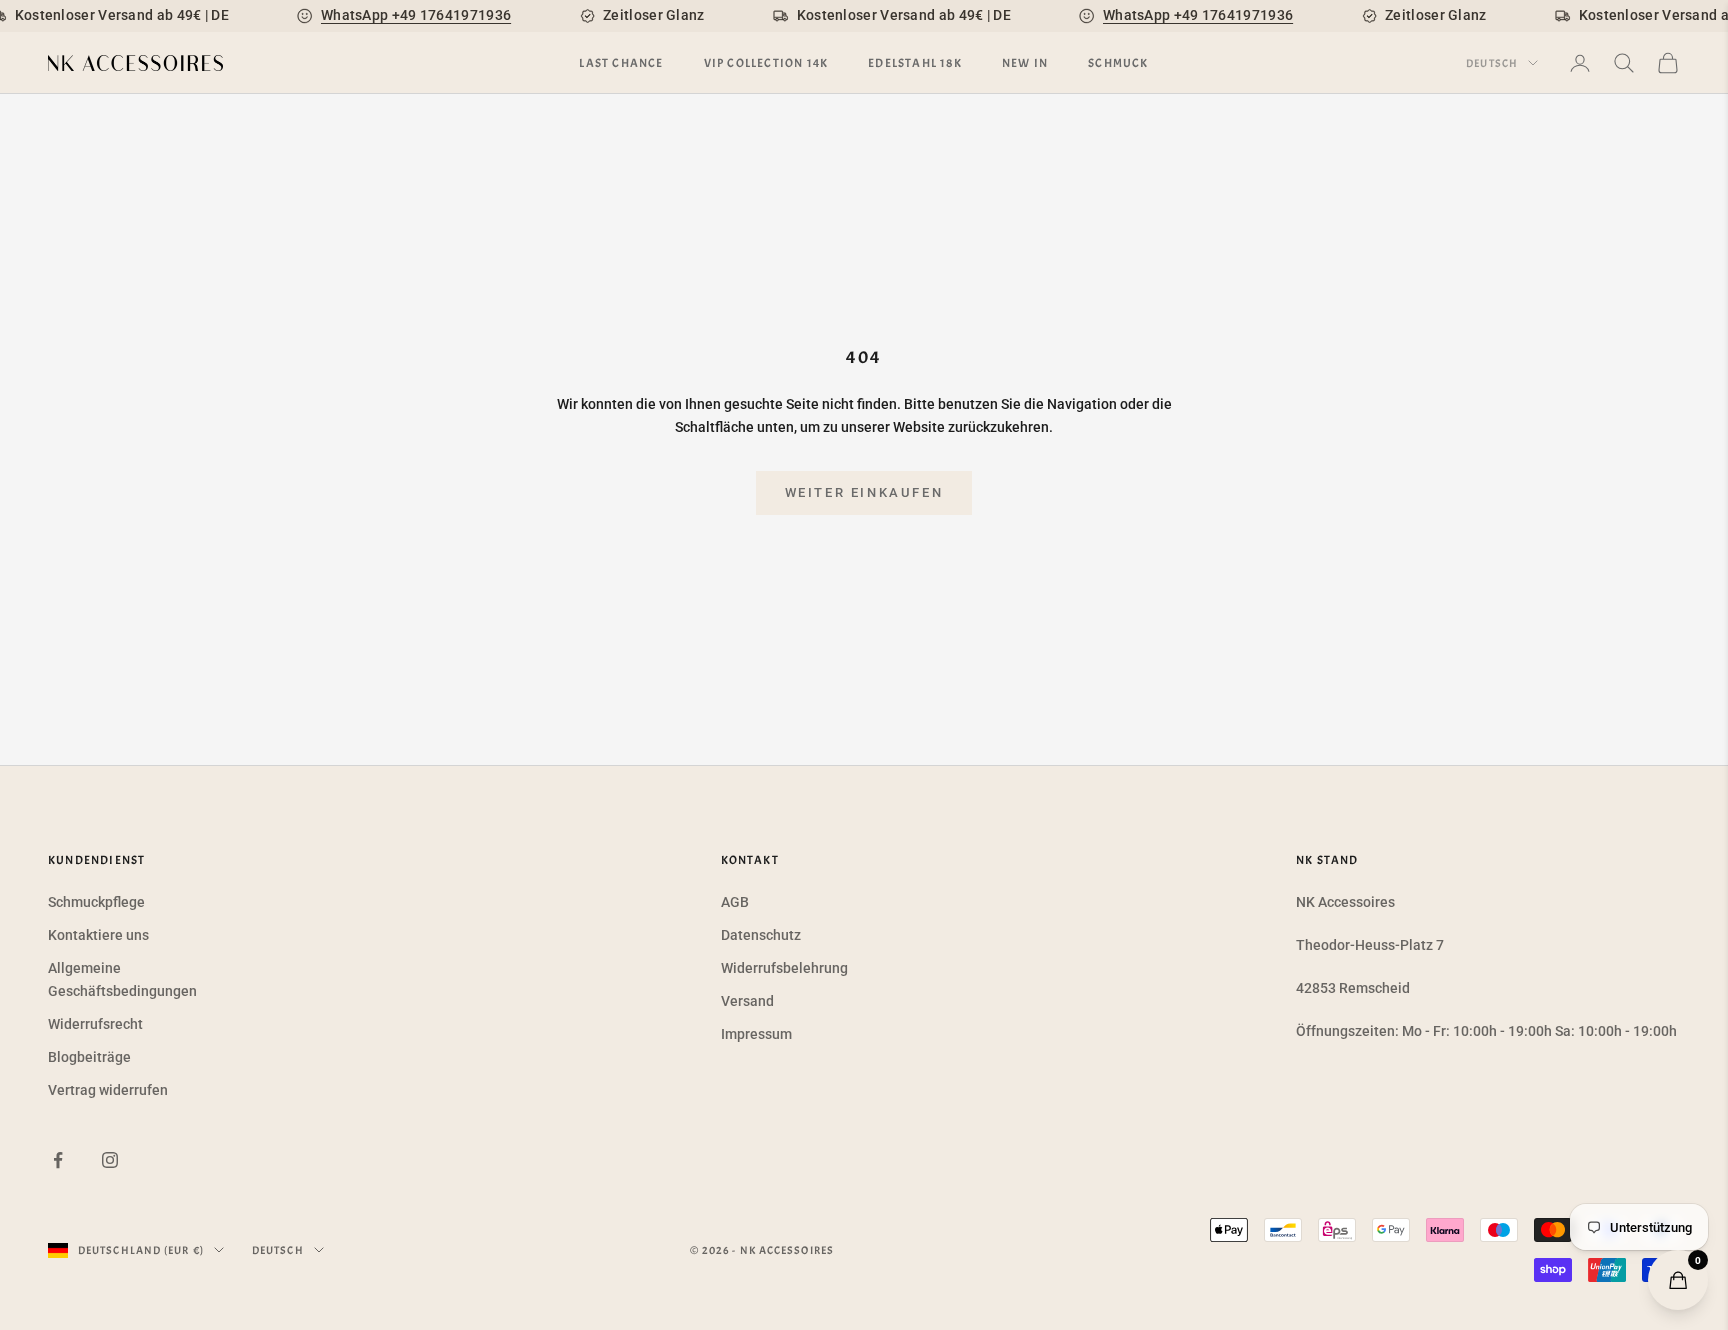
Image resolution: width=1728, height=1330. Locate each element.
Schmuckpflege (96, 902)
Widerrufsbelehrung (784, 968)
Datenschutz (761, 935)
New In (1025, 63)
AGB (735, 902)
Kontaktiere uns (98, 935)
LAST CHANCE (621, 63)
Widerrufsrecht (95, 1024)
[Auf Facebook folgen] (58, 1160)
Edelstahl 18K (915, 63)
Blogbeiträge (89, 1057)
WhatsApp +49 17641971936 (416, 15)
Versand (747, 1001)
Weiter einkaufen (864, 492)
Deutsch (1492, 63)
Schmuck (1118, 63)
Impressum (756, 1034)
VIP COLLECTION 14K (766, 63)
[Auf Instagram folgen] (110, 1160)
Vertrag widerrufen (108, 1090)
